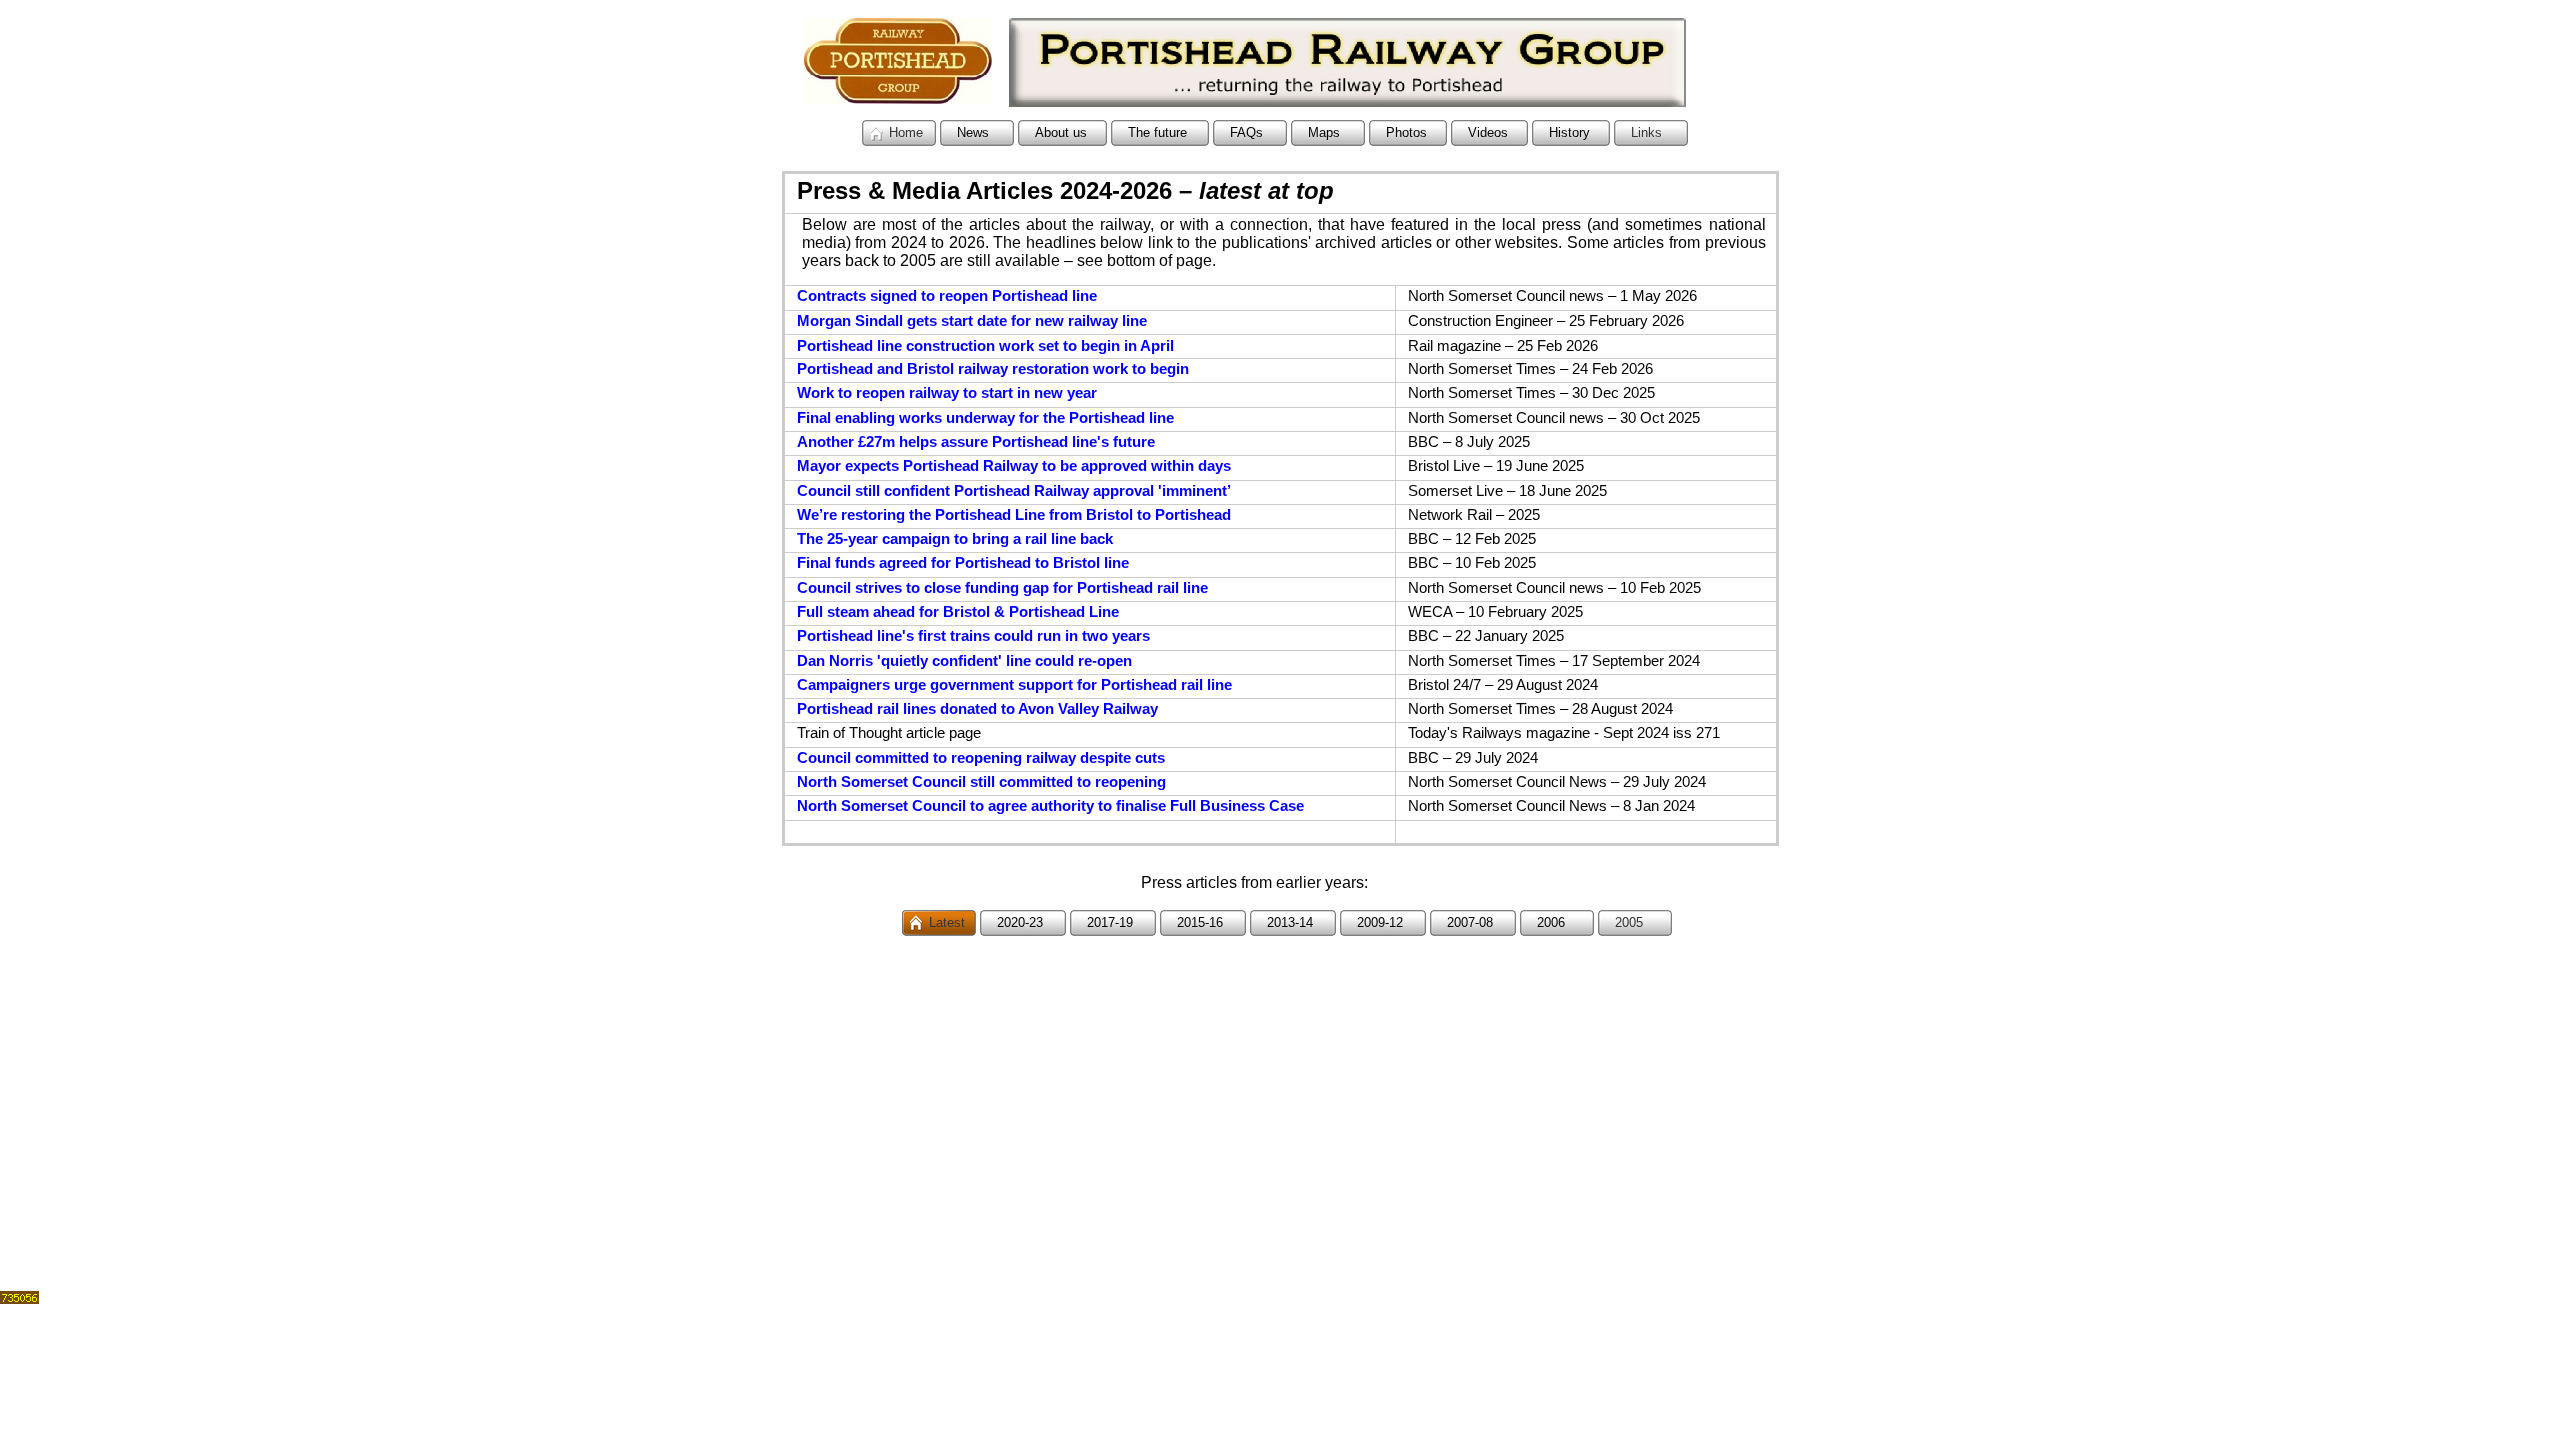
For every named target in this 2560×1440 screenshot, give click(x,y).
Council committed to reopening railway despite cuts (981, 758)
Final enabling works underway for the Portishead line (985, 418)
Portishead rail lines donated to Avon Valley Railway (977, 709)
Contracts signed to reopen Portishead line (947, 296)
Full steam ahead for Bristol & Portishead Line (958, 612)
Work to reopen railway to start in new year (947, 393)
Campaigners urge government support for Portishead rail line (1014, 685)
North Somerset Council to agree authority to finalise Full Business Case (1050, 806)
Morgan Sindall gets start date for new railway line (972, 321)
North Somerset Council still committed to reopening (981, 782)
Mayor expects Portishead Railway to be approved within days (1014, 466)
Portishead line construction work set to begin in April (985, 346)
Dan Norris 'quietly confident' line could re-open (964, 661)
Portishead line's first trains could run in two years (973, 636)
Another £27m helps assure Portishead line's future (976, 442)
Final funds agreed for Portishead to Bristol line (963, 563)
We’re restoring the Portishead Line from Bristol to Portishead (1014, 515)
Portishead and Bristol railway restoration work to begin (993, 369)
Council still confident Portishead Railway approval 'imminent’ (1014, 491)
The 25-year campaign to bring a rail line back (955, 539)
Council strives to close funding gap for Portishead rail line (1002, 588)
